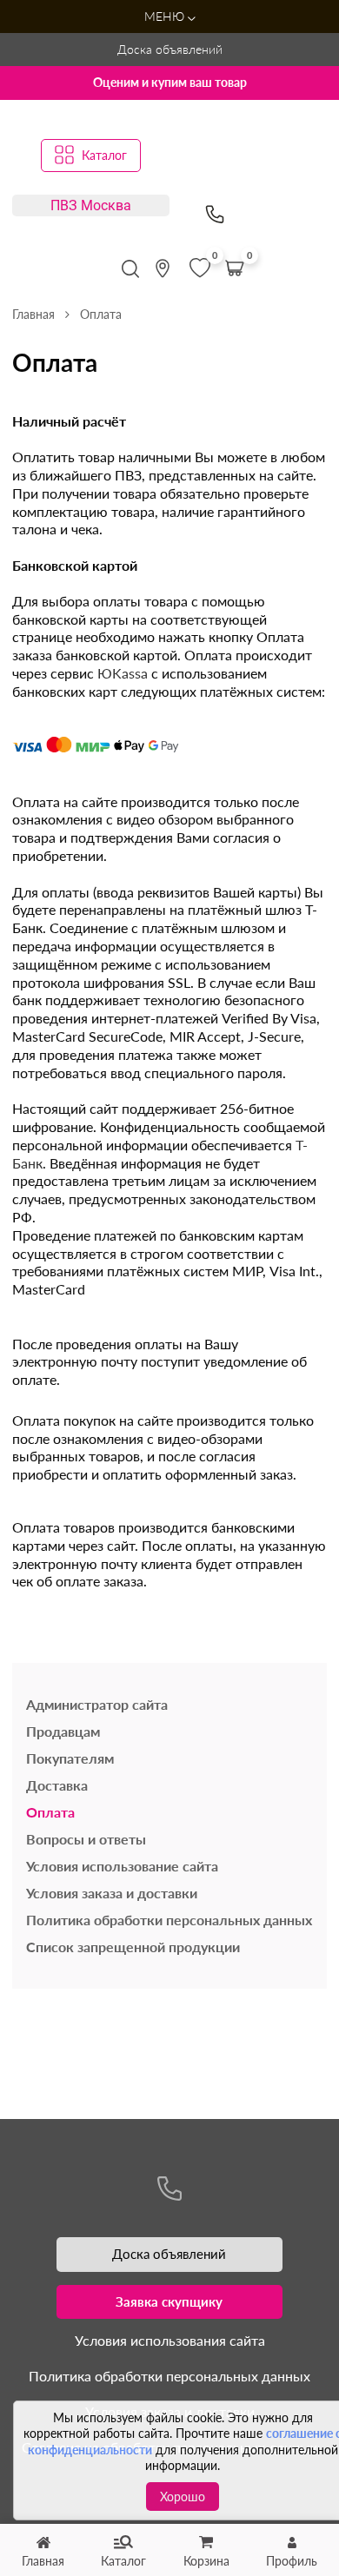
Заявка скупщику (169, 2301)
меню (166, 16)
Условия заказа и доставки (112, 1893)
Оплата (50, 1812)
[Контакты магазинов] (163, 268)
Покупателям (70, 1758)
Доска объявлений (170, 49)
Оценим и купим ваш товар (170, 82)
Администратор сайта (97, 1704)
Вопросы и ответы (86, 1839)
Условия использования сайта (170, 2340)
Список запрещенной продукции (133, 1947)
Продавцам (63, 1731)
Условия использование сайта (122, 1866)
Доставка (57, 1785)
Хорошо (183, 2497)
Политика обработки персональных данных (169, 1920)
